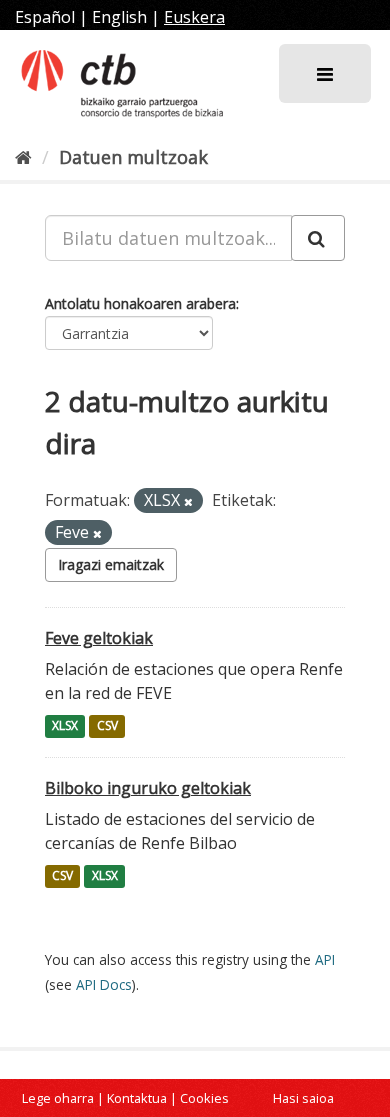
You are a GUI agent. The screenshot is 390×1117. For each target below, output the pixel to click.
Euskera (194, 17)
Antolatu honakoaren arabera (140, 303)
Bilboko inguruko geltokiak (148, 788)
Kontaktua (137, 1098)
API (325, 959)
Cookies (204, 1098)
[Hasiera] (23, 157)
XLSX (65, 726)
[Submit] (318, 238)
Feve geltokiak (99, 638)
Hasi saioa (303, 1098)
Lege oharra (58, 1098)
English (119, 17)
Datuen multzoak (133, 157)
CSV (107, 726)
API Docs (104, 984)
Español (45, 17)
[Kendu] (188, 501)
